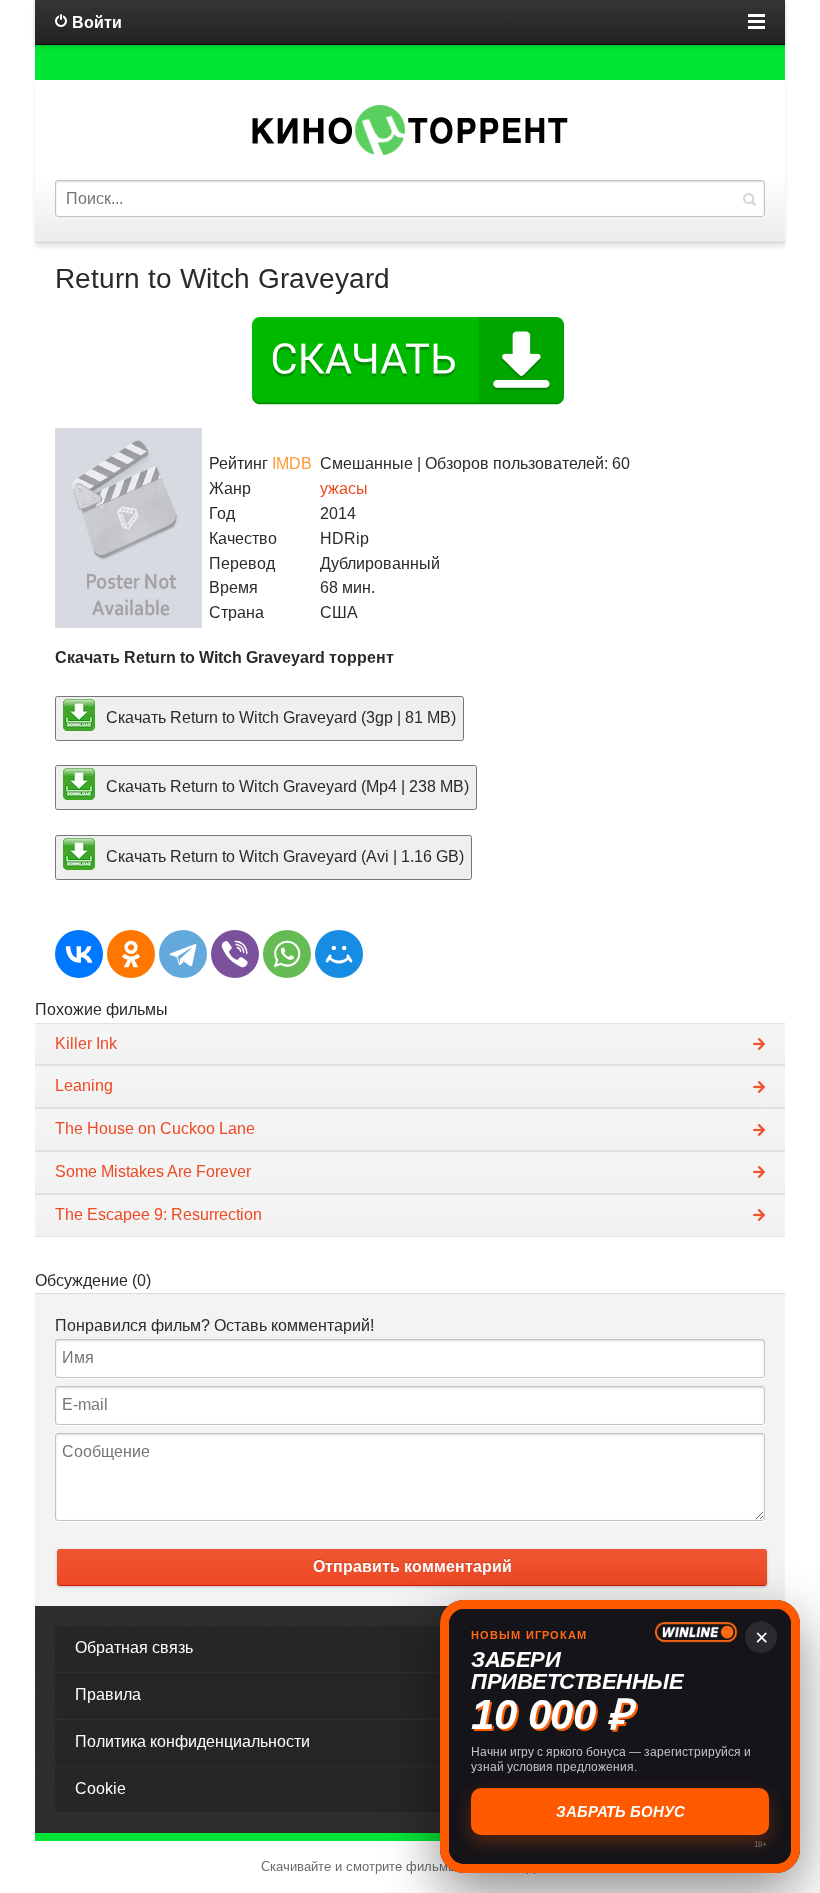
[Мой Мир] (339, 954)
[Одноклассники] (131, 954)
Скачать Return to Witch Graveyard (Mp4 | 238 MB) (285, 786)
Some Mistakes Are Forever (153, 1171)
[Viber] (235, 954)
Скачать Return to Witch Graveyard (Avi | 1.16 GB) (283, 856)
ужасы (344, 488)
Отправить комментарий (412, 1566)
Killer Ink (86, 1043)
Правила (108, 1694)
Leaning (84, 1085)
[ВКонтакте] (79, 954)
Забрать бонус (617, 1811)
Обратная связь (134, 1647)
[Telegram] (183, 954)
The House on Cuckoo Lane (155, 1128)
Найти (749, 198)
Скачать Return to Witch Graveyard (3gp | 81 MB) (279, 716)
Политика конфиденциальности (192, 1741)
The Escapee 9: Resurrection (158, 1214)
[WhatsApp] (287, 954)
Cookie (100, 1788)
